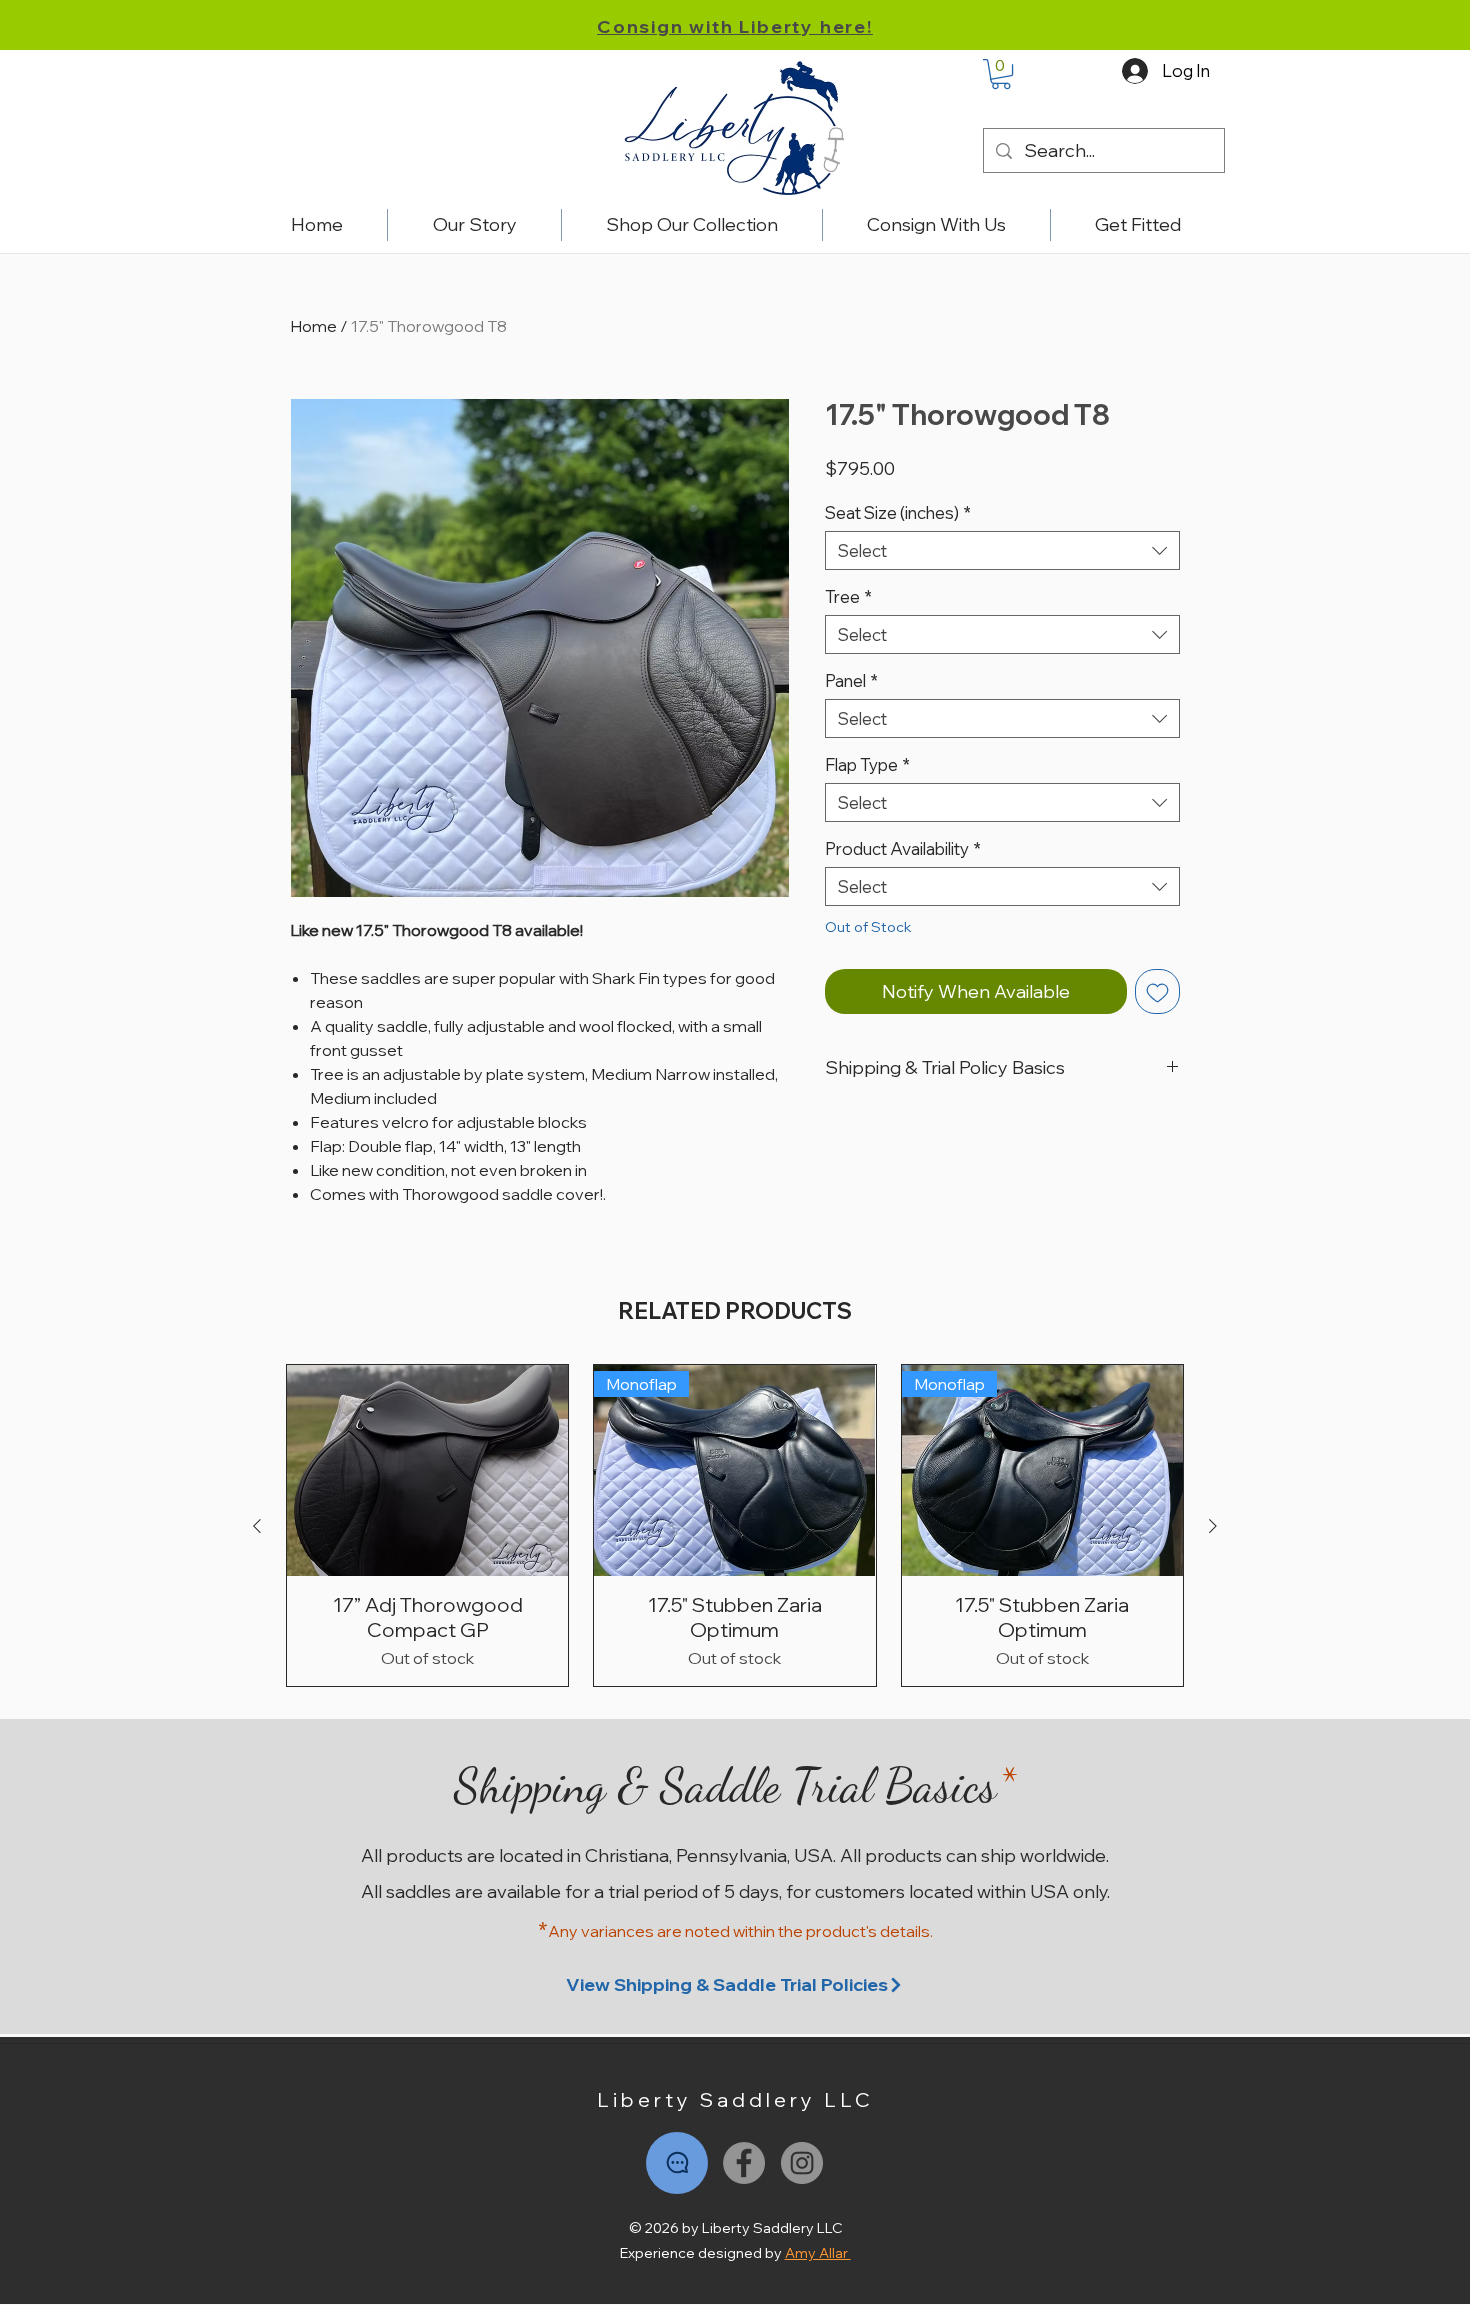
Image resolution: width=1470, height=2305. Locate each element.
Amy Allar (818, 2253)
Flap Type (867, 764)
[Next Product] (1213, 1526)
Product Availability (903, 848)
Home (313, 326)
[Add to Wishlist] (1157, 991)
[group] (735, 1525)
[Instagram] (802, 2163)
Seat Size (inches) (898, 512)
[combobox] (1002, 550)
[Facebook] (744, 2163)
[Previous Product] (257, 1526)
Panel (851, 680)
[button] (1001, 74)
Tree (848, 596)
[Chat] (677, 2163)
